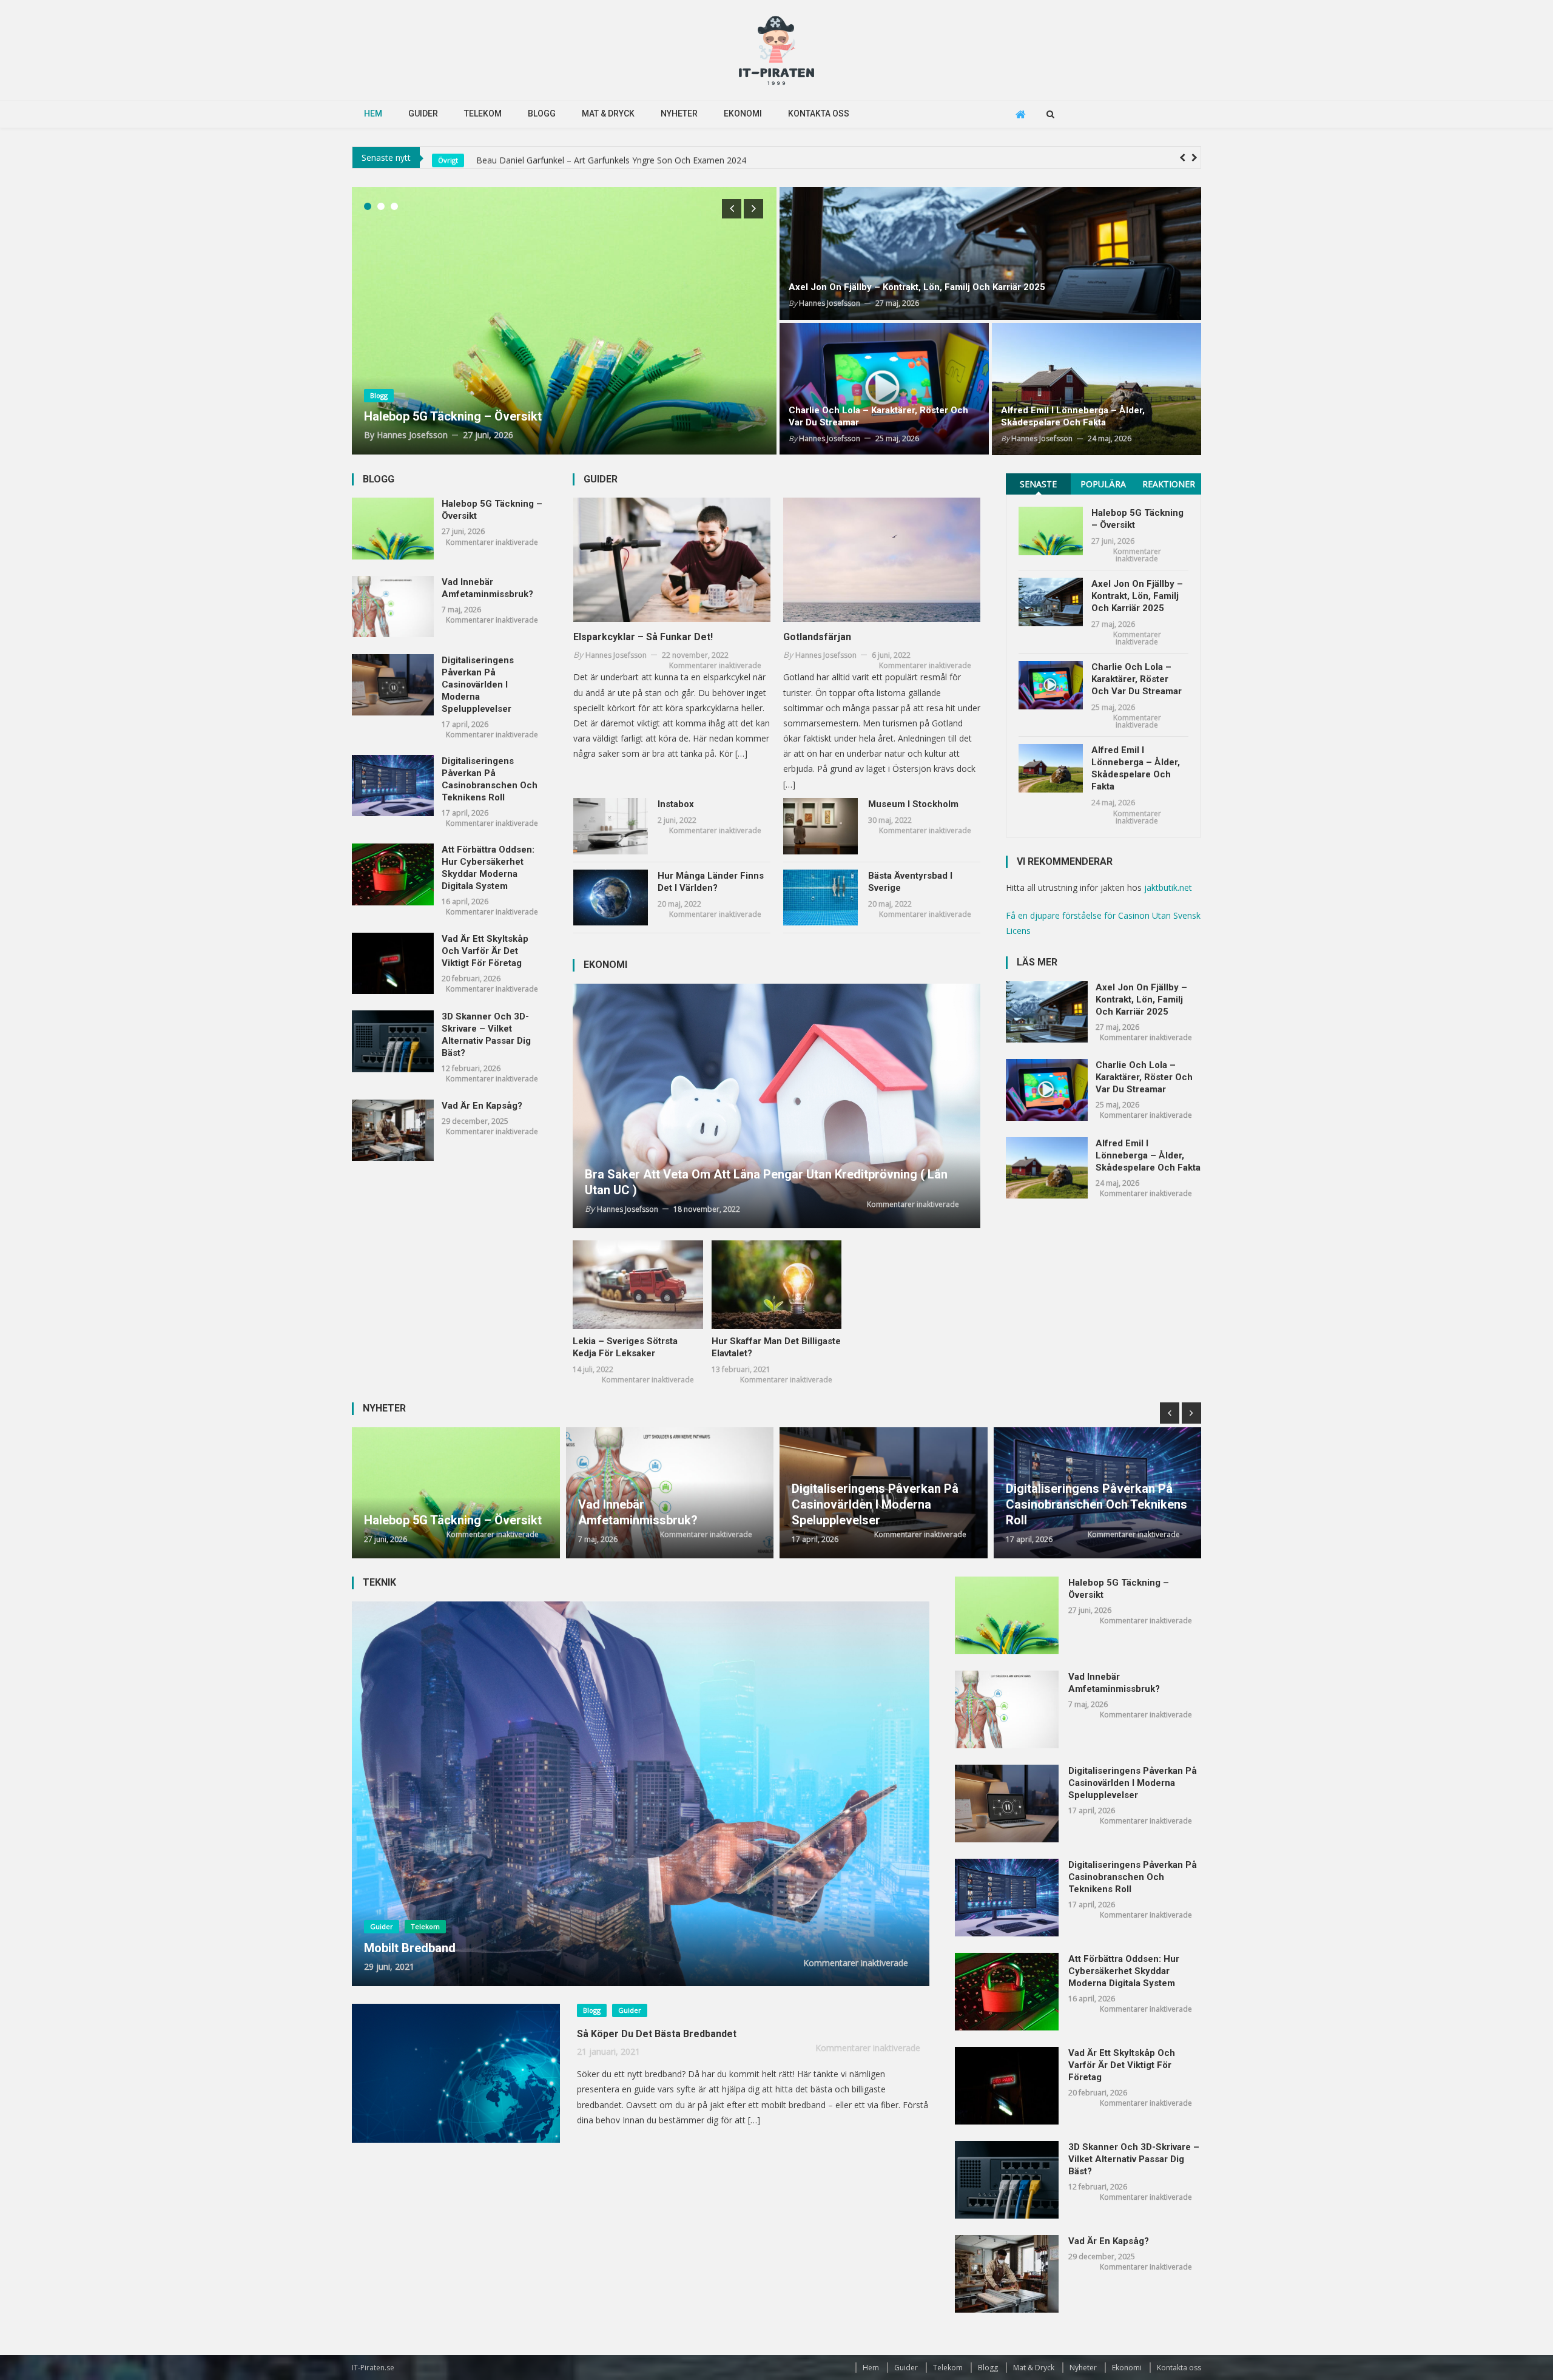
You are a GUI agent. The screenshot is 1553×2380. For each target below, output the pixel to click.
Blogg (542, 113)
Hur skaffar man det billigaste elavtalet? (776, 1347)
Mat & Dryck (608, 113)
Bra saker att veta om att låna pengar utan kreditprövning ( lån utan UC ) (766, 1182)
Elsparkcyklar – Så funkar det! (643, 637)
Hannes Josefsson (412, 435)
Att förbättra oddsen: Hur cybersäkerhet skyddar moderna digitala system (488, 868)
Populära (1103, 484)
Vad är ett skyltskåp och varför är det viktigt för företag (485, 951)
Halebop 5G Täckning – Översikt (537, 157)
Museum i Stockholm (913, 804)
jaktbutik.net (1168, 887)
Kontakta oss (819, 113)
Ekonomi (743, 113)
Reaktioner (1169, 484)
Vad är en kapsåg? (482, 1106)
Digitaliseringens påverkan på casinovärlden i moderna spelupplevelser (478, 685)
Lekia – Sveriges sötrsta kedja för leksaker (625, 1347)
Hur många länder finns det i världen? (711, 882)
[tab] (1038, 484)
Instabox (676, 804)
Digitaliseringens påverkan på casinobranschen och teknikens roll (490, 779)
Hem (373, 113)
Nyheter (679, 113)
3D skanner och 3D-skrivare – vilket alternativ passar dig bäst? (486, 1035)
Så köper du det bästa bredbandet (657, 2034)
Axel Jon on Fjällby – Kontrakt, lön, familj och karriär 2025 (917, 287)
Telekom (483, 113)
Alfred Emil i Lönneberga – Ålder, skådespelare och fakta (1073, 416)
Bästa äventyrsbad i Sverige (910, 882)
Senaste (1038, 484)
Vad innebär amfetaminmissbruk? (487, 588)
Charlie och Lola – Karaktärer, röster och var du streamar (878, 416)
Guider (423, 113)
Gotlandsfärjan (817, 637)
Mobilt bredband (410, 1948)
